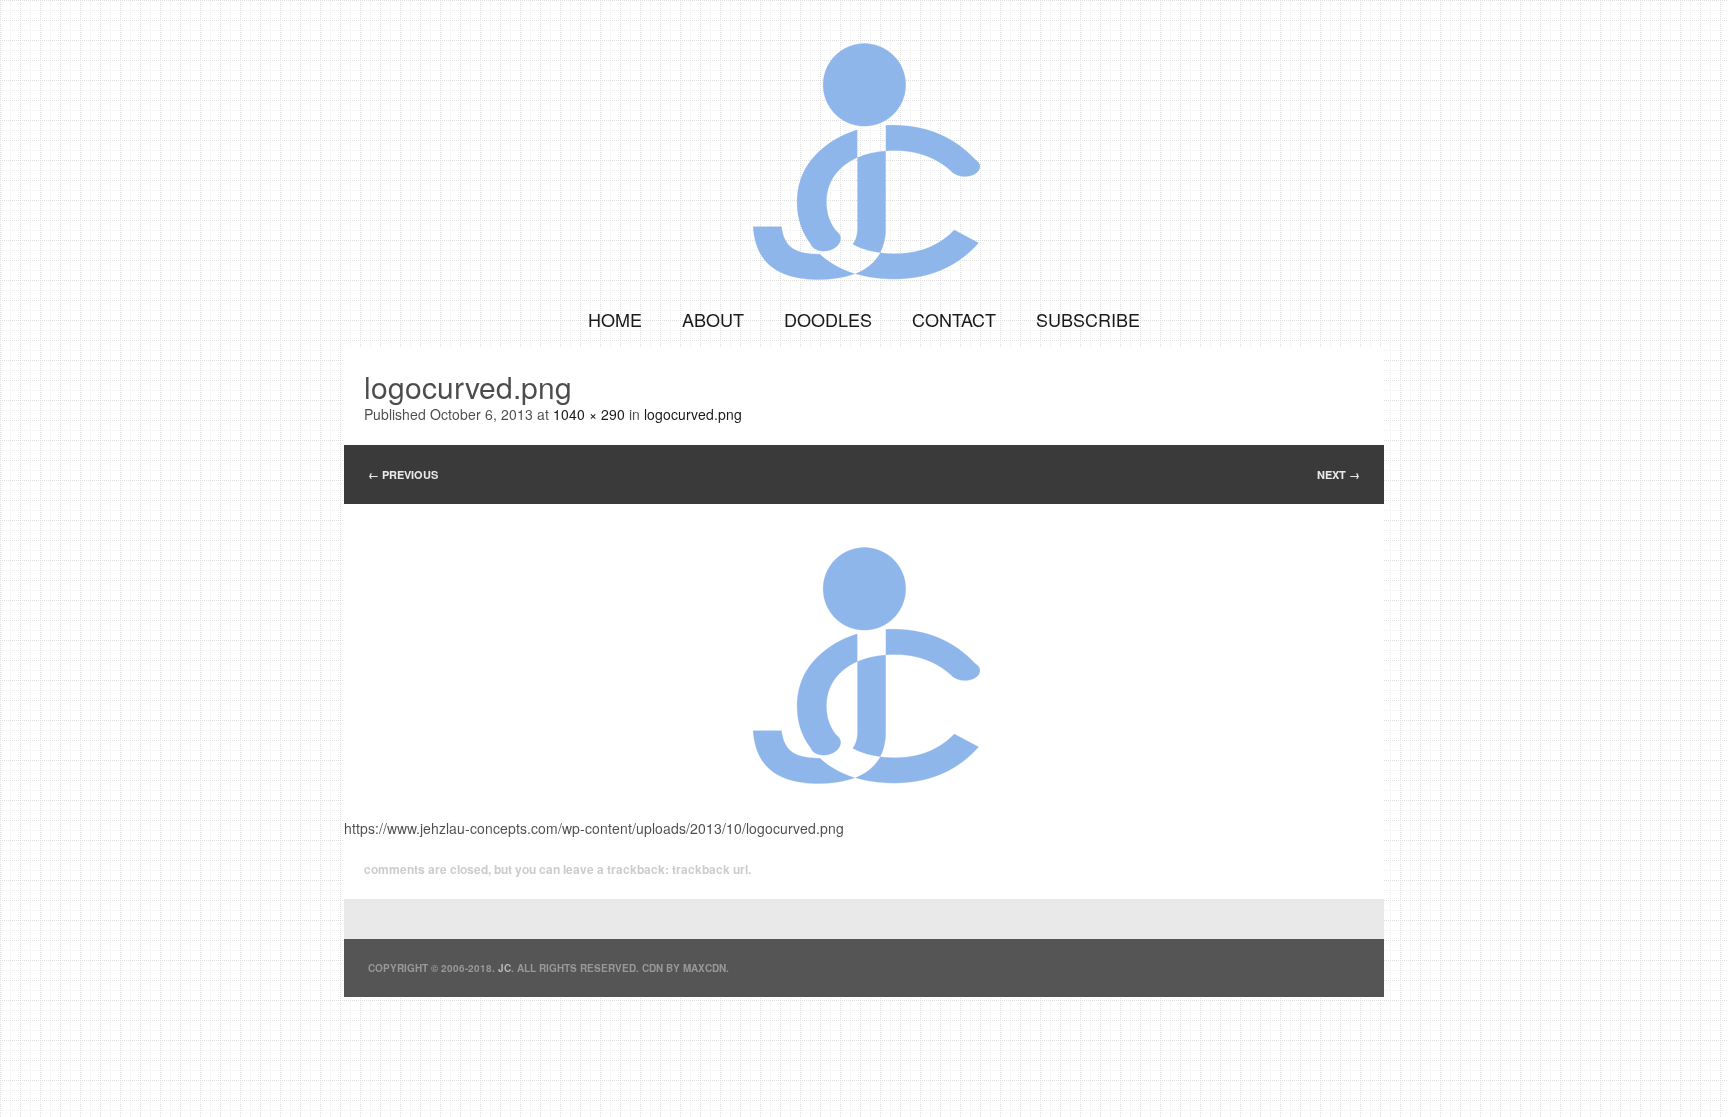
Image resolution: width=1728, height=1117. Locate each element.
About (713, 319)
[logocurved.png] (864, 649)
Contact (954, 319)
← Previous (403, 474)
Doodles (828, 319)
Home (615, 319)
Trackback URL (710, 869)
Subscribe (1088, 319)
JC (504, 968)
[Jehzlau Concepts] (864, 145)
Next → (1338, 474)
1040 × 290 (589, 414)
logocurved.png (693, 414)
